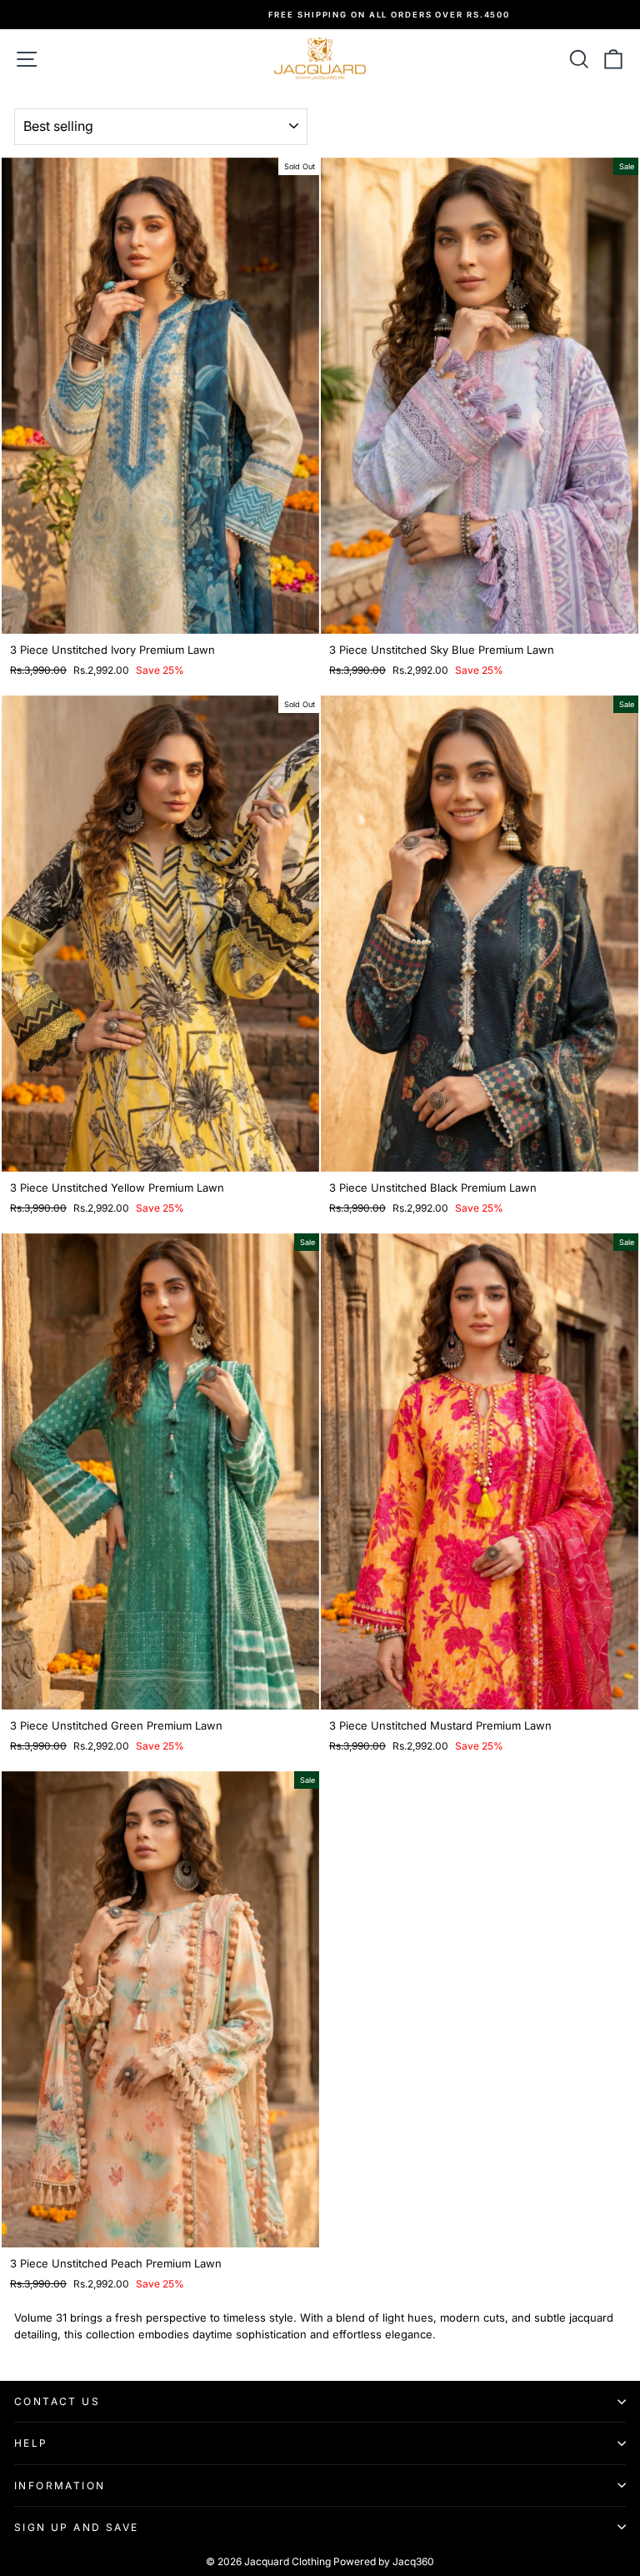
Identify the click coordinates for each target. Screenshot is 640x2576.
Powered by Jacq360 (384, 2561)
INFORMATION (60, 2486)
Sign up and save (76, 2527)
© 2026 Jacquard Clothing (268, 2561)
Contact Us (57, 2401)
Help (31, 2443)
